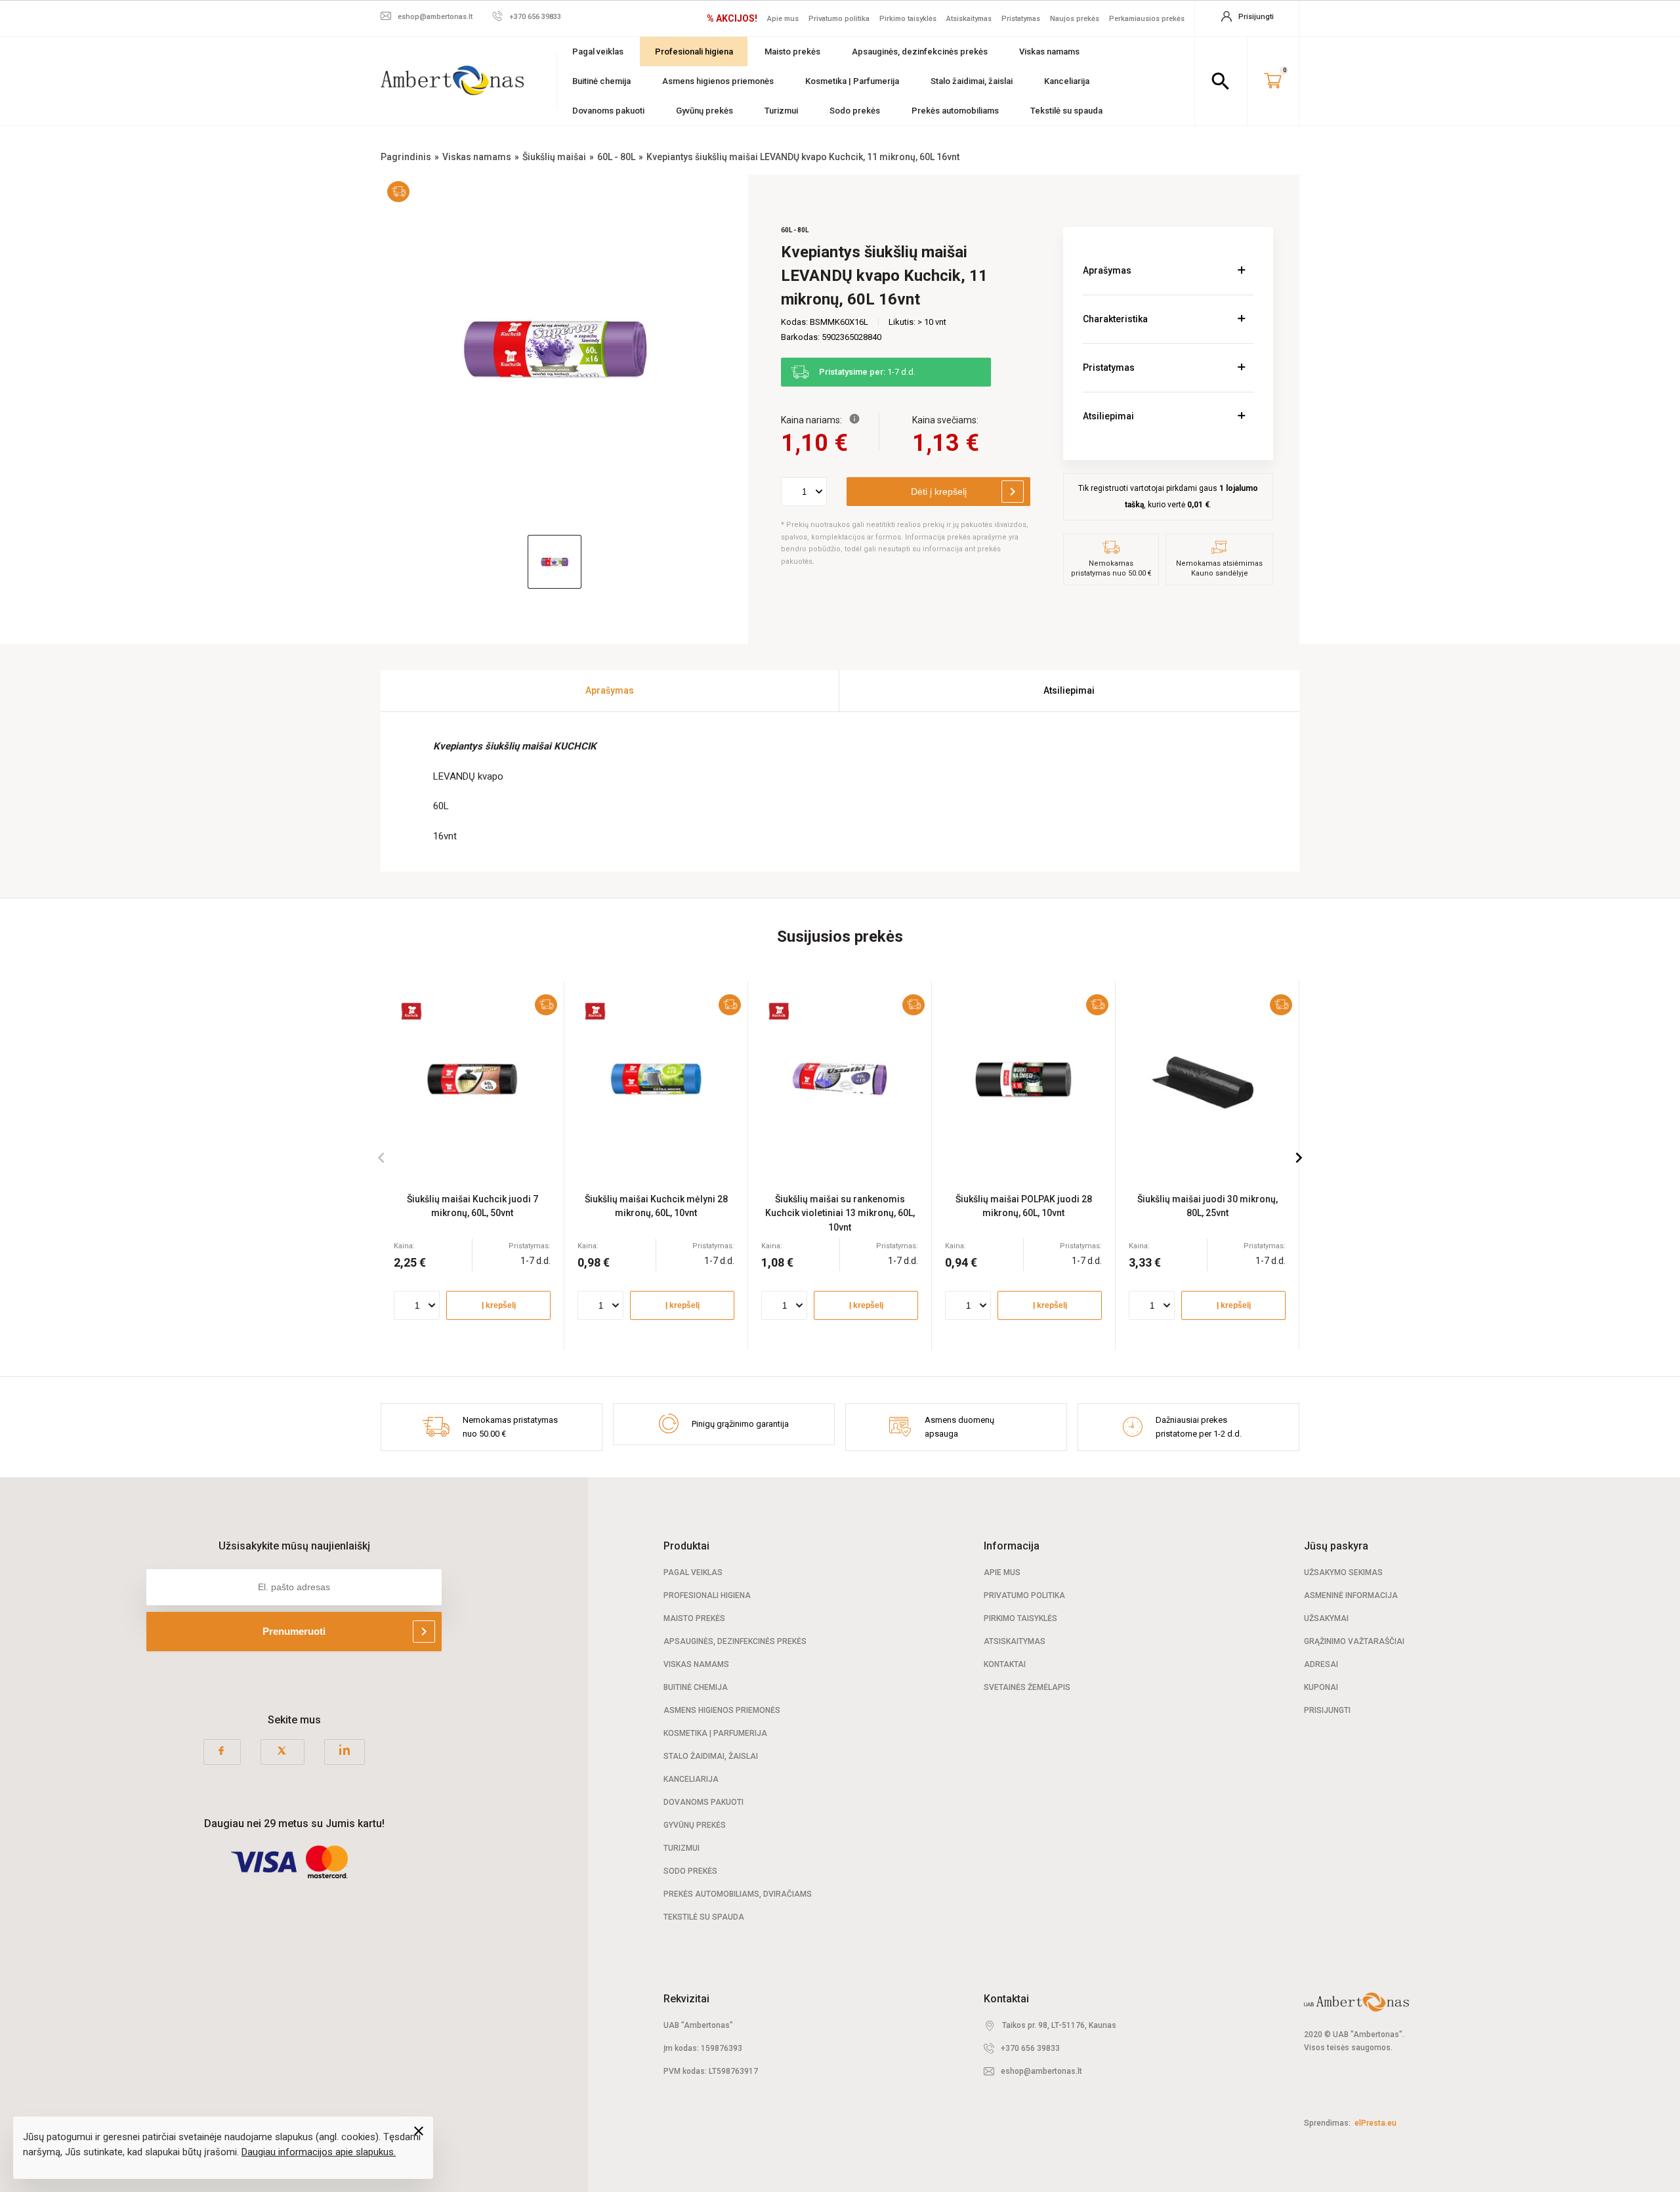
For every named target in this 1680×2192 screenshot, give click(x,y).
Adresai (1321, 1664)
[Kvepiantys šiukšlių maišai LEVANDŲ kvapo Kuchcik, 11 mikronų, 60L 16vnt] (555, 348)
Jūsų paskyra (1336, 1546)
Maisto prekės (792, 52)
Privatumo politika (839, 19)
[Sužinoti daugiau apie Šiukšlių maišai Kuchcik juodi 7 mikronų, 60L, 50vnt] (472, 1079)
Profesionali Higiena (707, 1595)
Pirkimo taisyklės (908, 19)
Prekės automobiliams (955, 111)
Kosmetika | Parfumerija (852, 81)
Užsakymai (1326, 1618)
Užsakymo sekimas (1343, 1572)
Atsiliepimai (1108, 416)
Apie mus (783, 19)
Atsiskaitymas (969, 19)
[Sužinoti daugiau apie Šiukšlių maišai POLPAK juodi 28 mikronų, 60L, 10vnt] (1023, 1079)
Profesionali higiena (694, 52)
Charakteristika (1115, 319)
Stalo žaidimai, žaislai (972, 81)
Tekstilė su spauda (1066, 111)
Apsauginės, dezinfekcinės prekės (920, 52)
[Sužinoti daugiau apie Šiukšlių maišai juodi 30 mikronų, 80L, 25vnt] (1207, 1079)
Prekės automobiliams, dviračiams (738, 1894)
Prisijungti (1327, 1710)
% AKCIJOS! (732, 18)
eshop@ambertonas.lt (1041, 2071)
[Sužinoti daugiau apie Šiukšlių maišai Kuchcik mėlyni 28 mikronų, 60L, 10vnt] (656, 1079)
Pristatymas (1021, 19)
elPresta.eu (1375, 2123)
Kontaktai (1005, 1664)
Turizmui (781, 111)
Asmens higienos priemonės (718, 81)
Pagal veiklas (598, 52)
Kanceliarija (1067, 81)
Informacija (1012, 1546)
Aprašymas (1107, 270)
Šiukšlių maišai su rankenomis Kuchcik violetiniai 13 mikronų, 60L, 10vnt (840, 1213)
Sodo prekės (855, 111)
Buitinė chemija (601, 81)
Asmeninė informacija (1351, 1595)
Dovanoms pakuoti (608, 111)
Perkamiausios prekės (1147, 19)
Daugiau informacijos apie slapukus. (319, 2152)
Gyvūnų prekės (704, 111)
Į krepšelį (499, 1305)
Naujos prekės (1075, 19)
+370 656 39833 (1030, 2048)
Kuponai (1321, 1687)
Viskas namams (1049, 52)
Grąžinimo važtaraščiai (1354, 1641)
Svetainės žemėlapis (1027, 1687)
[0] (1273, 81)
